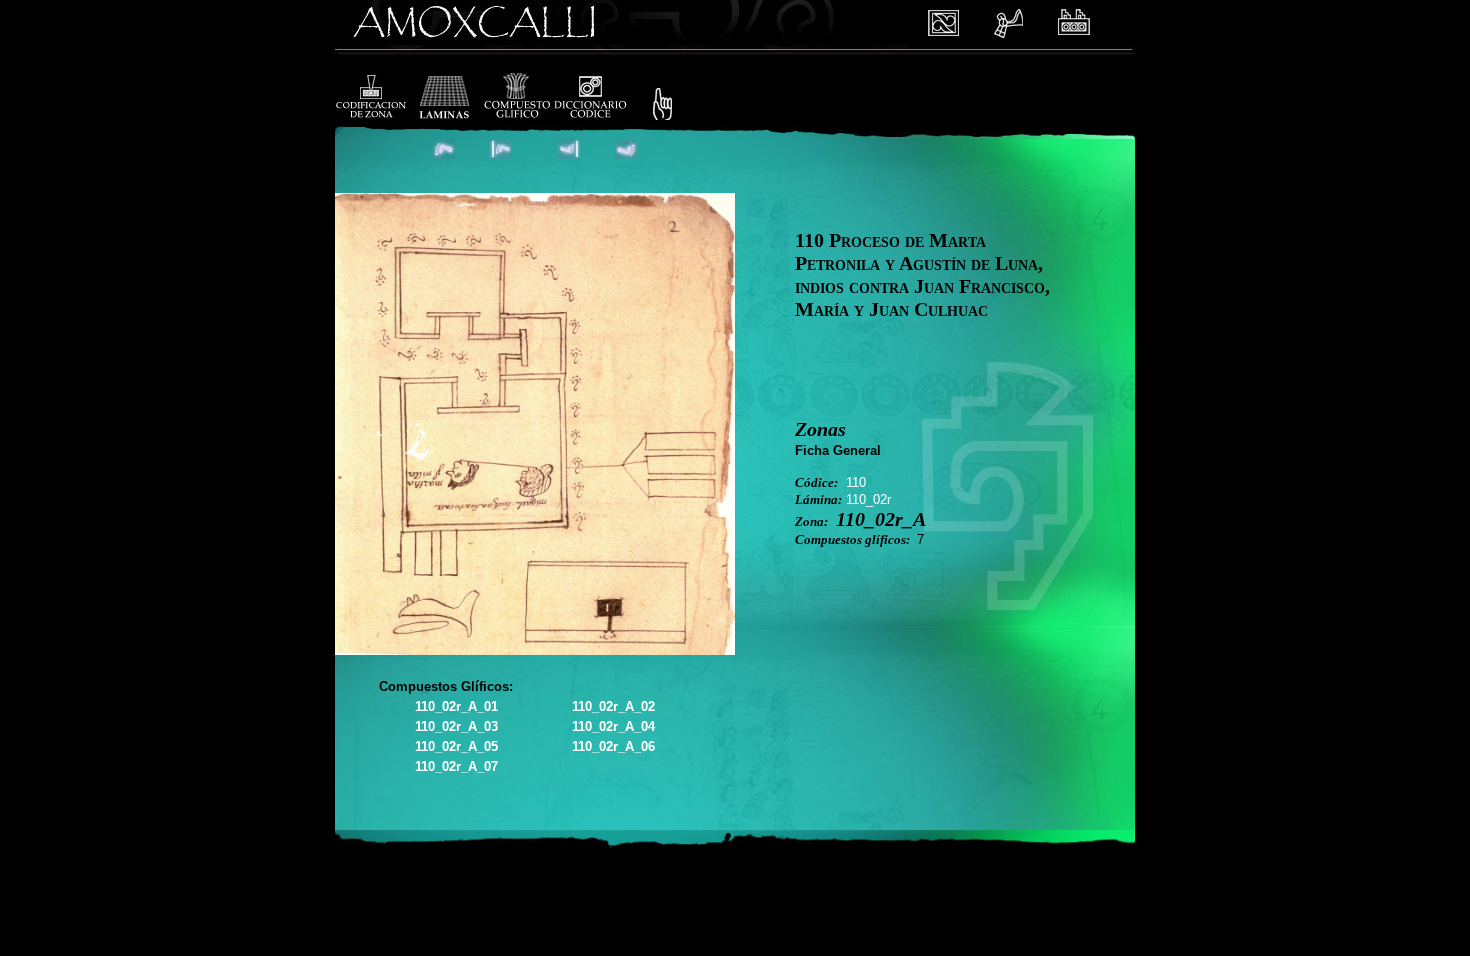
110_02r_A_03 (456, 726)
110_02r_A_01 (456, 706)
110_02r (868, 499)
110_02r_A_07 (456, 766)
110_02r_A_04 (613, 726)
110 (856, 482)
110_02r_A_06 (613, 746)
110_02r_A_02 (613, 706)
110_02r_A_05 (456, 746)
